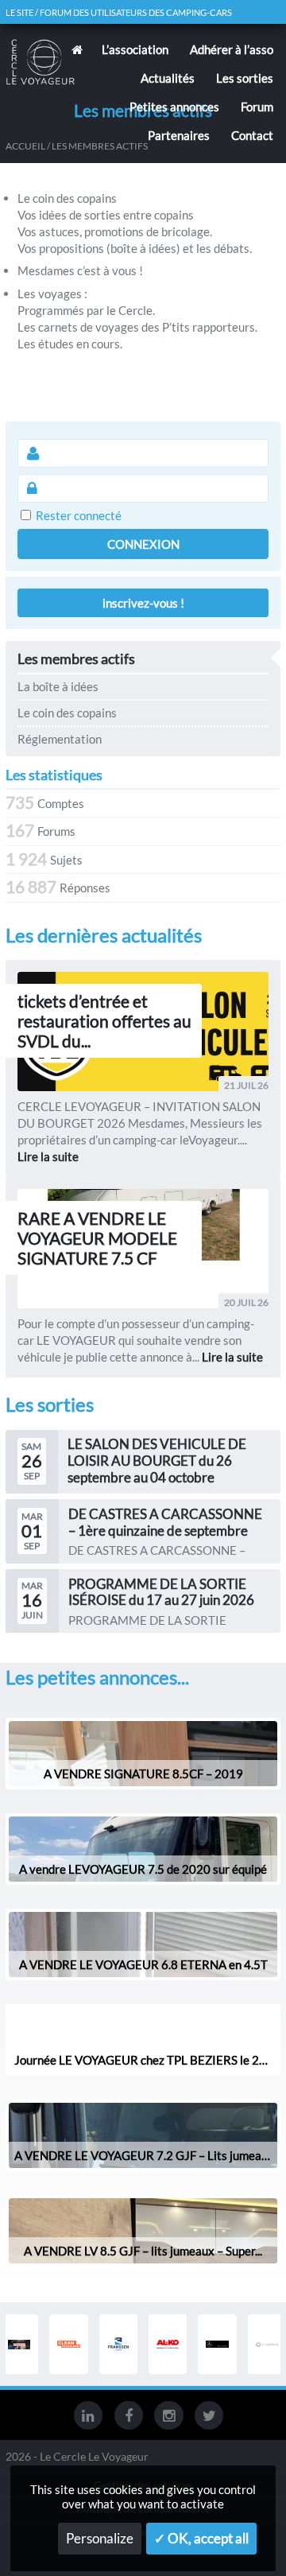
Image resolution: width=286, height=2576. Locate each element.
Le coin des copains (67, 713)
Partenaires (179, 135)
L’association (135, 49)
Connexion (143, 544)
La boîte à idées (58, 686)
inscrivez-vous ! (143, 603)
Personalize (100, 2539)
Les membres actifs (76, 659)
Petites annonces (174, 107)
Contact (252, 135)
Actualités (168, 78)
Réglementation (60, 739)
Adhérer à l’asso (232, 49)
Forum (257, 107)
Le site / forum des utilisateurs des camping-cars (119, 12)
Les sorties (245, 78)
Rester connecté (79, 515)
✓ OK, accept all (201, 2539)
